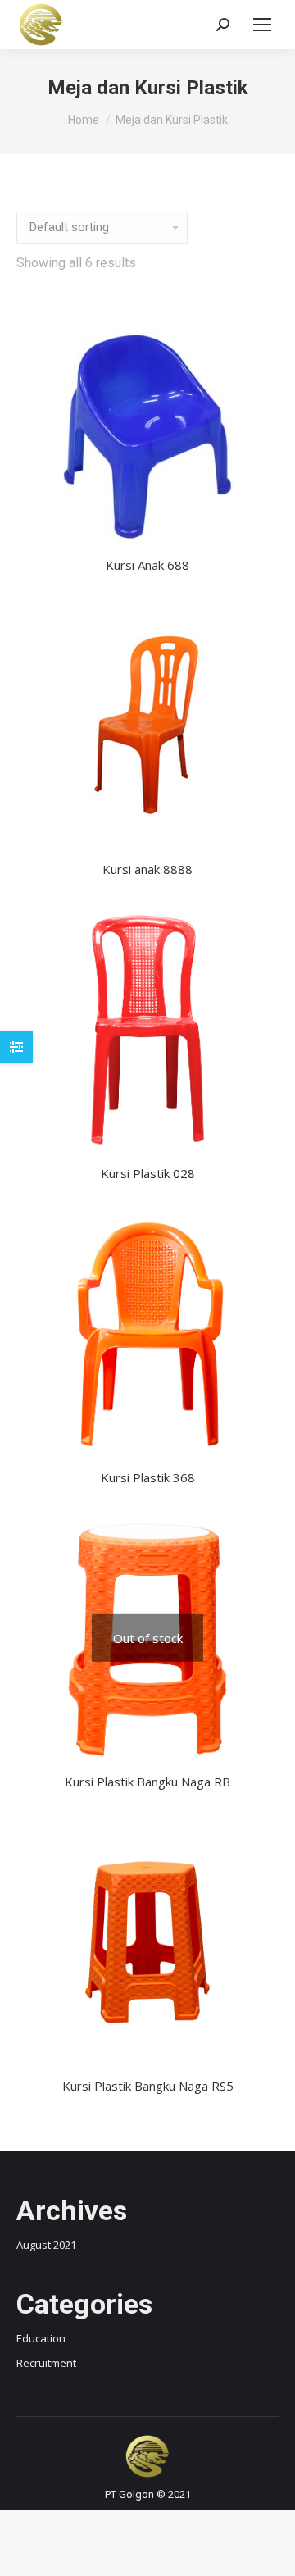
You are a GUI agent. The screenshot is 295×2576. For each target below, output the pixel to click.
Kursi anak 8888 (147, 869)
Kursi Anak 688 (147, 565)
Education (41, 2338)
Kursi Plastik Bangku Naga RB (147, 1782)
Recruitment (46, 2363)
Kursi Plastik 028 (148, 1173)
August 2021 (46, 2245)
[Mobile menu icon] (262, 25)
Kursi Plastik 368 (148, 1477)
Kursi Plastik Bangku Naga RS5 (148, 2086)
